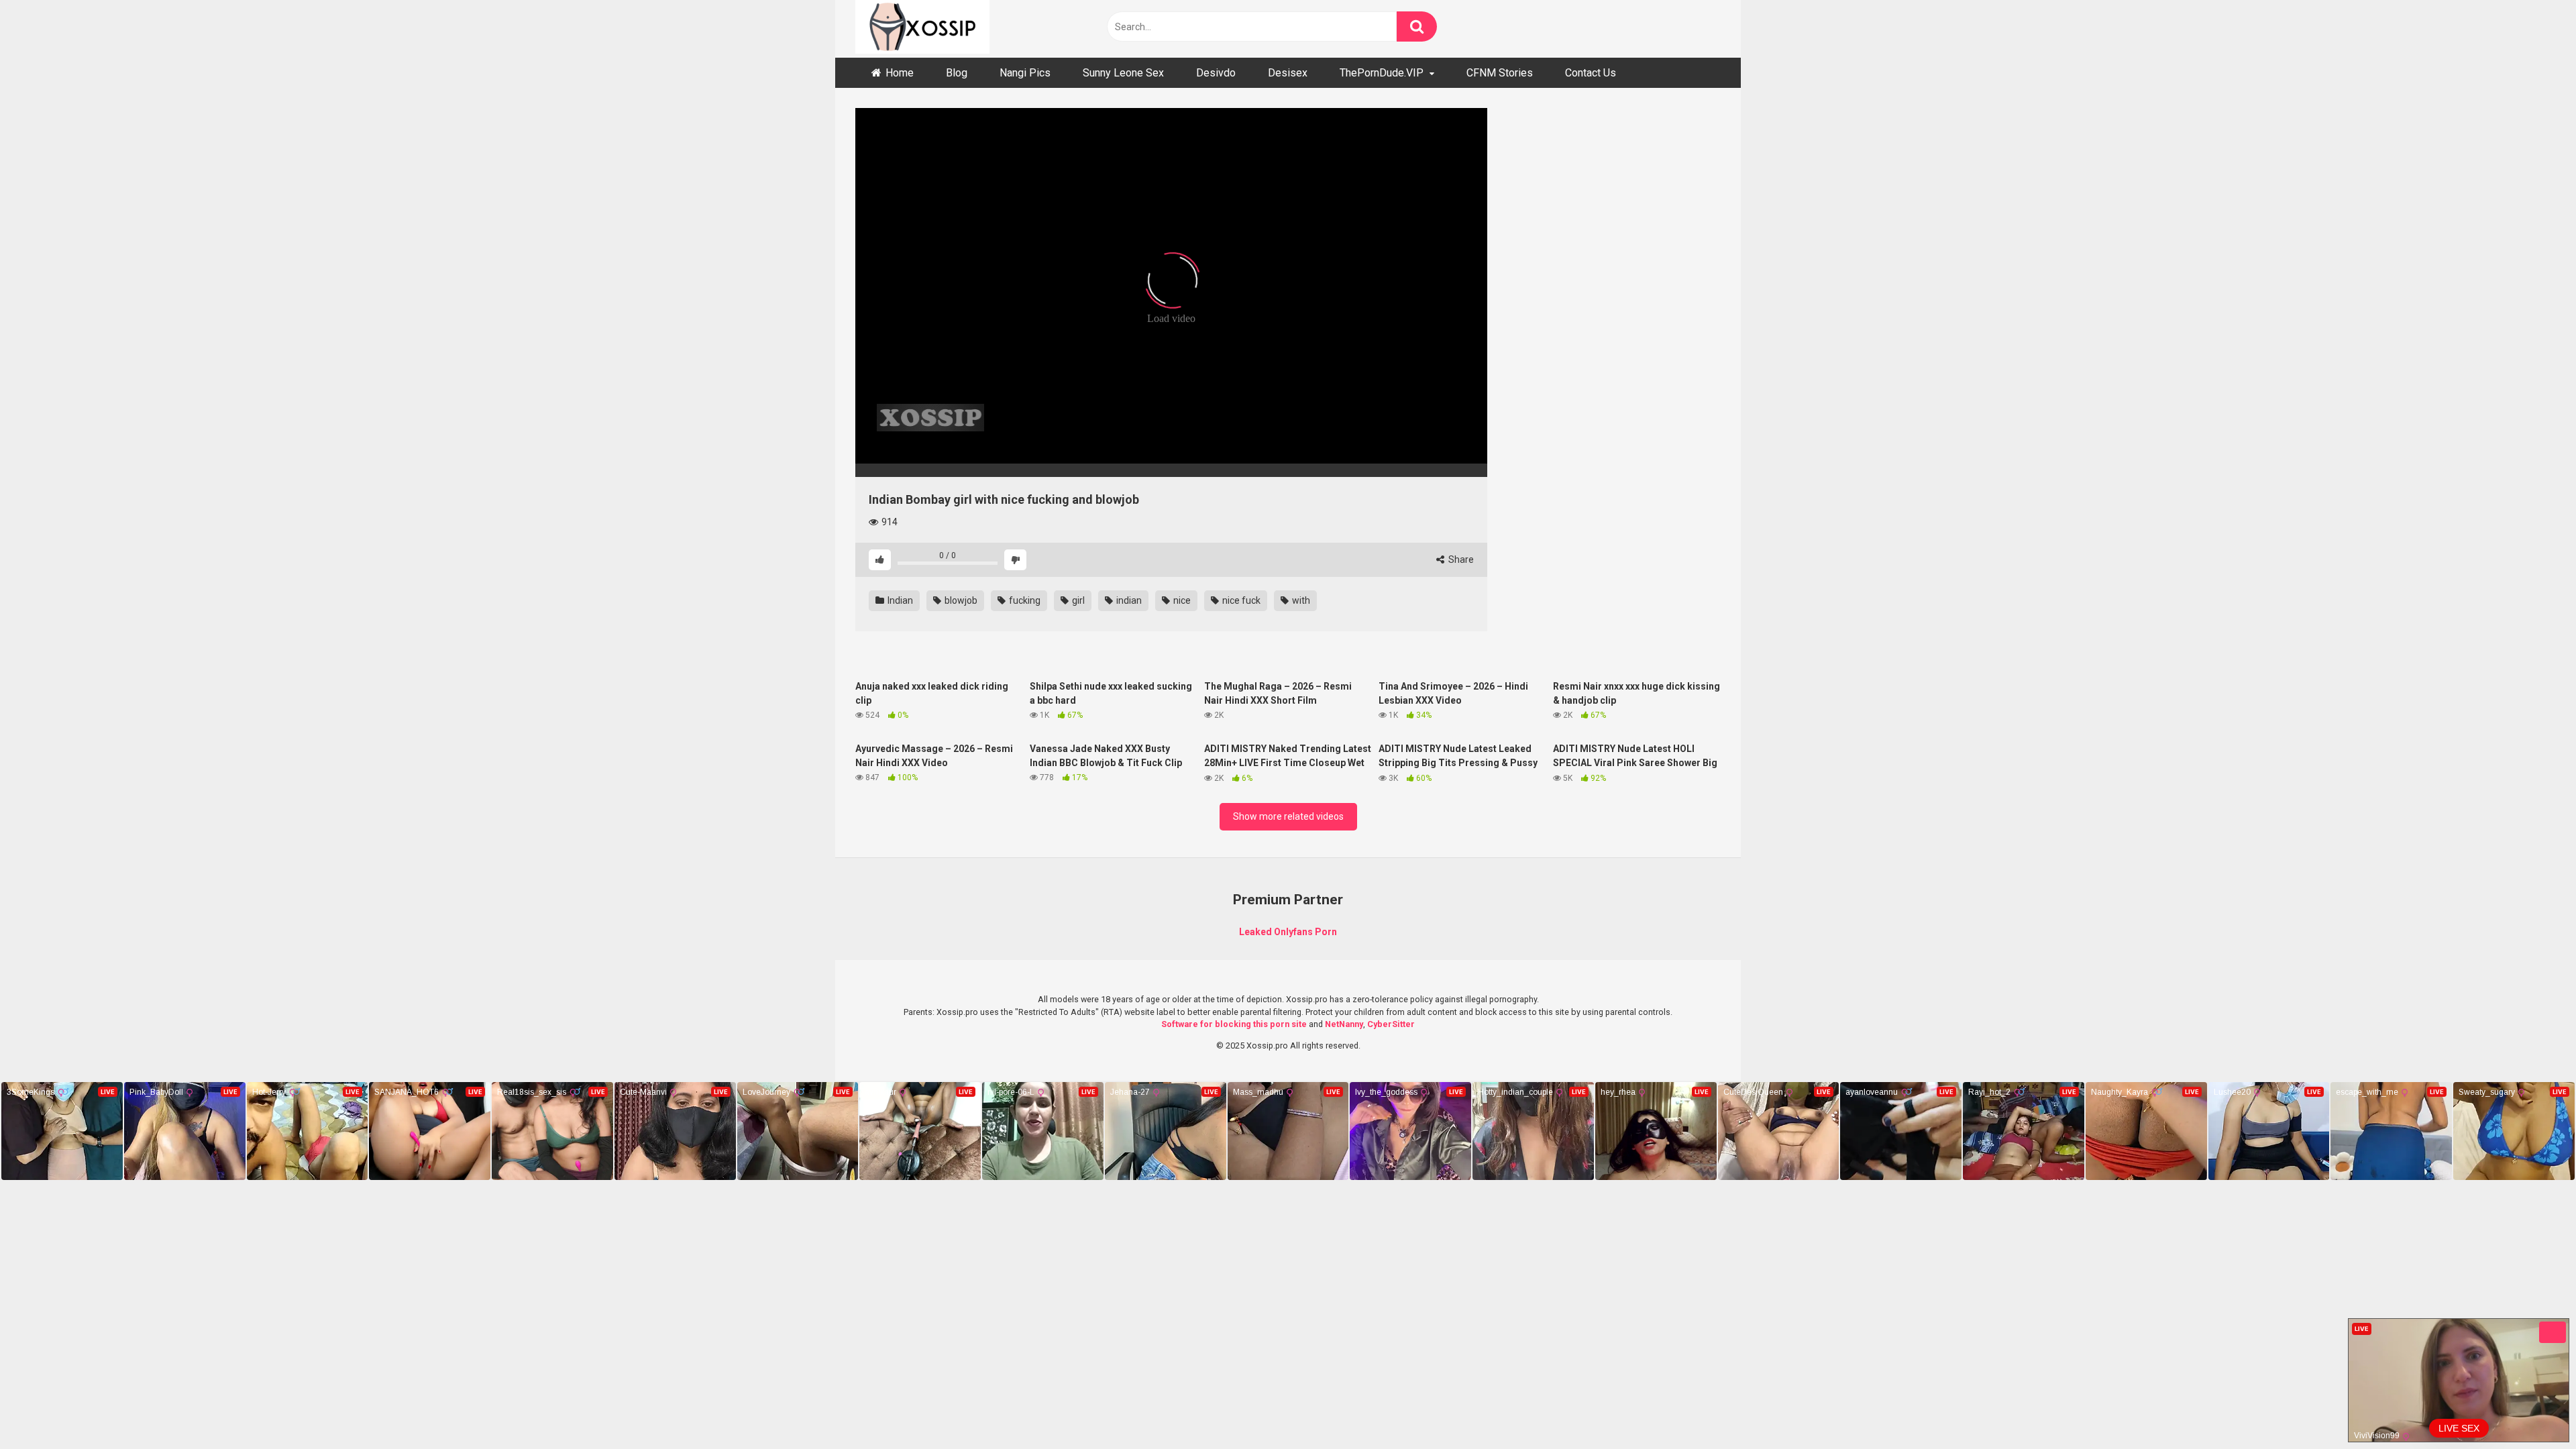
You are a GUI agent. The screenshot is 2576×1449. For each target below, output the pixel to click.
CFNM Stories (1500, 73)
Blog (957, 73)
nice (1181, 600)
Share (1460, 559)
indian (1128, 600)
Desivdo (1216, 73)
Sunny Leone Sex (1123, 73)
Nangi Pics (1025, 73)
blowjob (960, 600)
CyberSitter (1391, 1024)
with (1300, 600)
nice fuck (1240, 600)
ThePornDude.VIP (1382, 73)
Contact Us (1591, 73)
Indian (899, 600)
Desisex (1288, 73)
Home (900, 73)
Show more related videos (1288, 816)
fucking (1024, 600)
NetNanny (1344, 1024)
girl (1077, 600)
